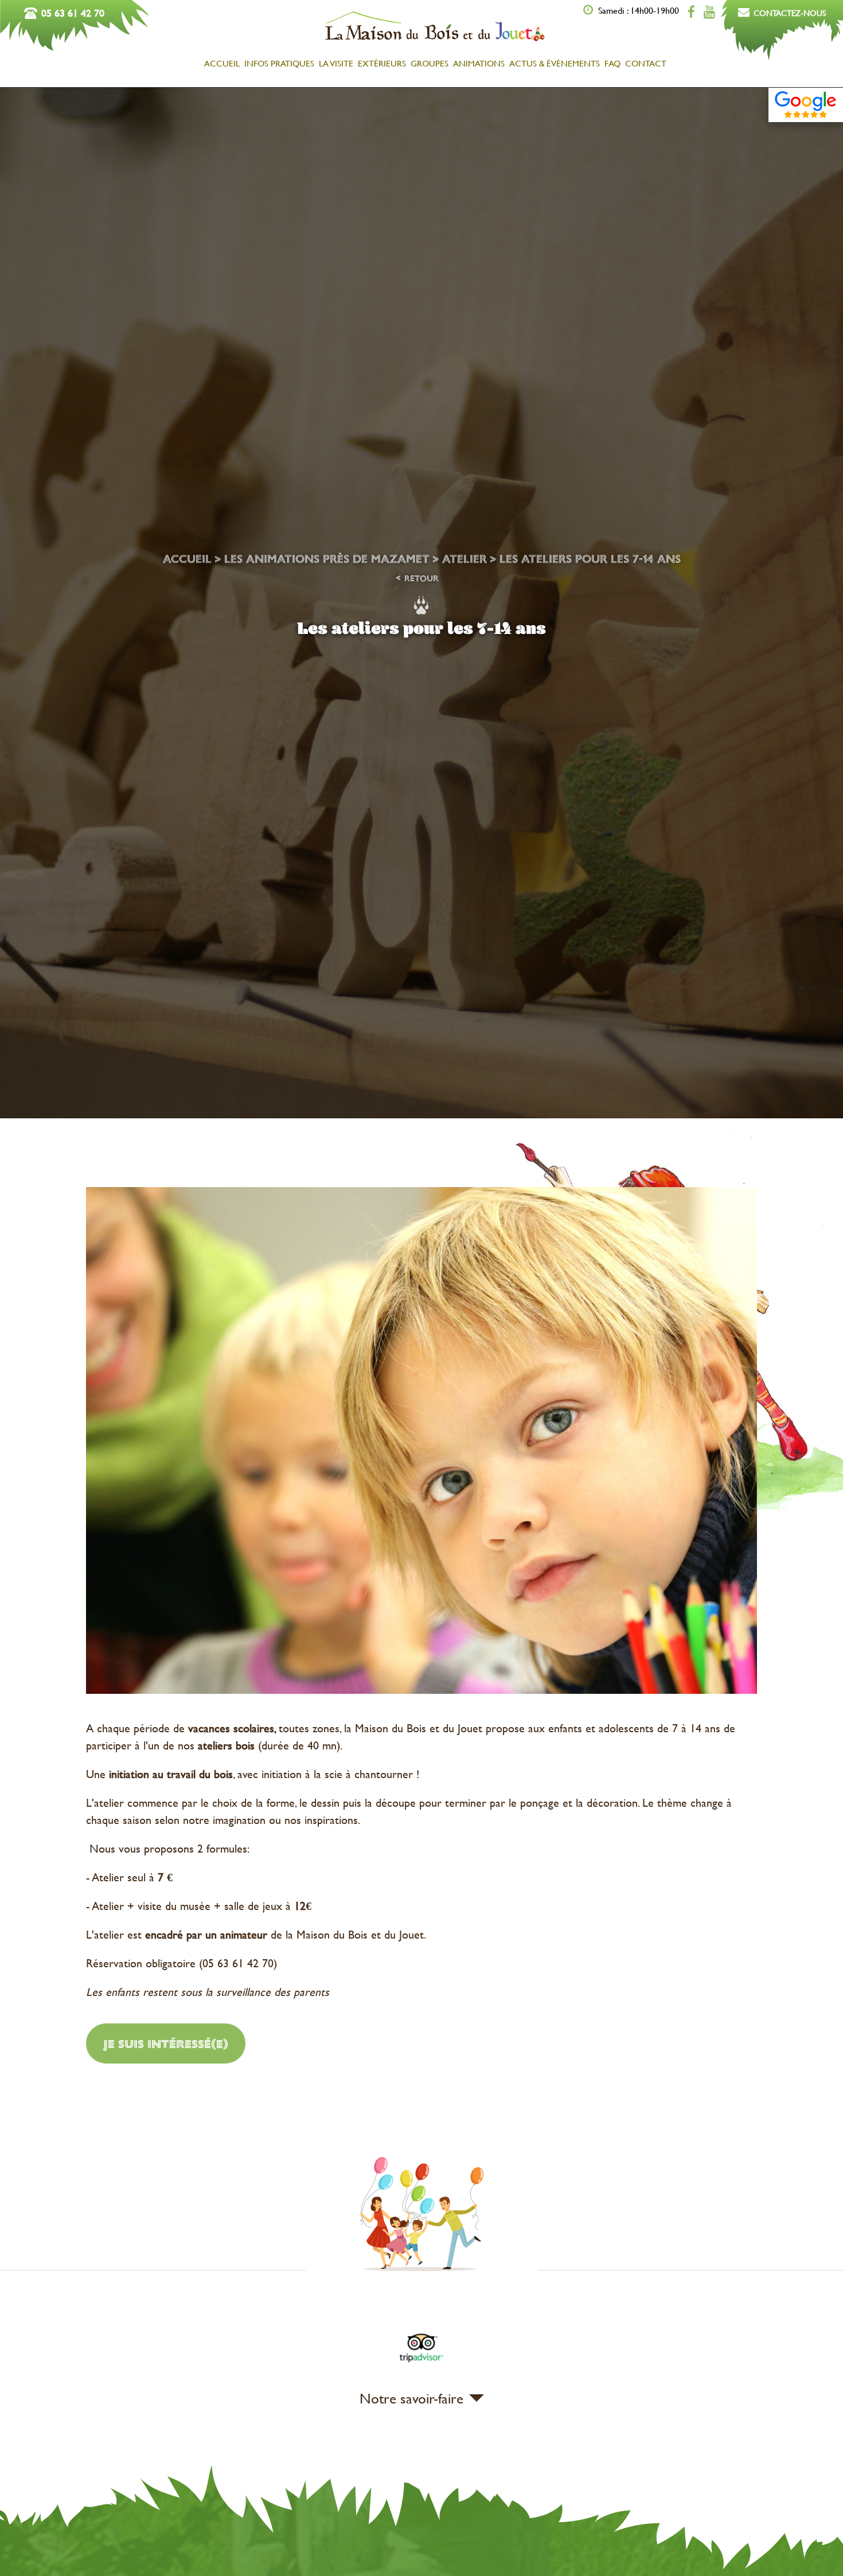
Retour (421, 579)
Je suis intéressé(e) (166, 2043)
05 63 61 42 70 (73, 13)
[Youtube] (709, 12)
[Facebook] (691, 12)
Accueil (222, 63)
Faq (612, 63)
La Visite (336, 63)
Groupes (430, 63)
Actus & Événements (555, 63)
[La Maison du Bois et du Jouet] (435, 40)
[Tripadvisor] (421, 2364)
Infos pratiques (279, 63)
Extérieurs (382, 63)
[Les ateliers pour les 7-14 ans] (421, 1442)
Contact (646, 63)
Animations (479, 63)
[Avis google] (806, 105)
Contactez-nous (790, 13)
